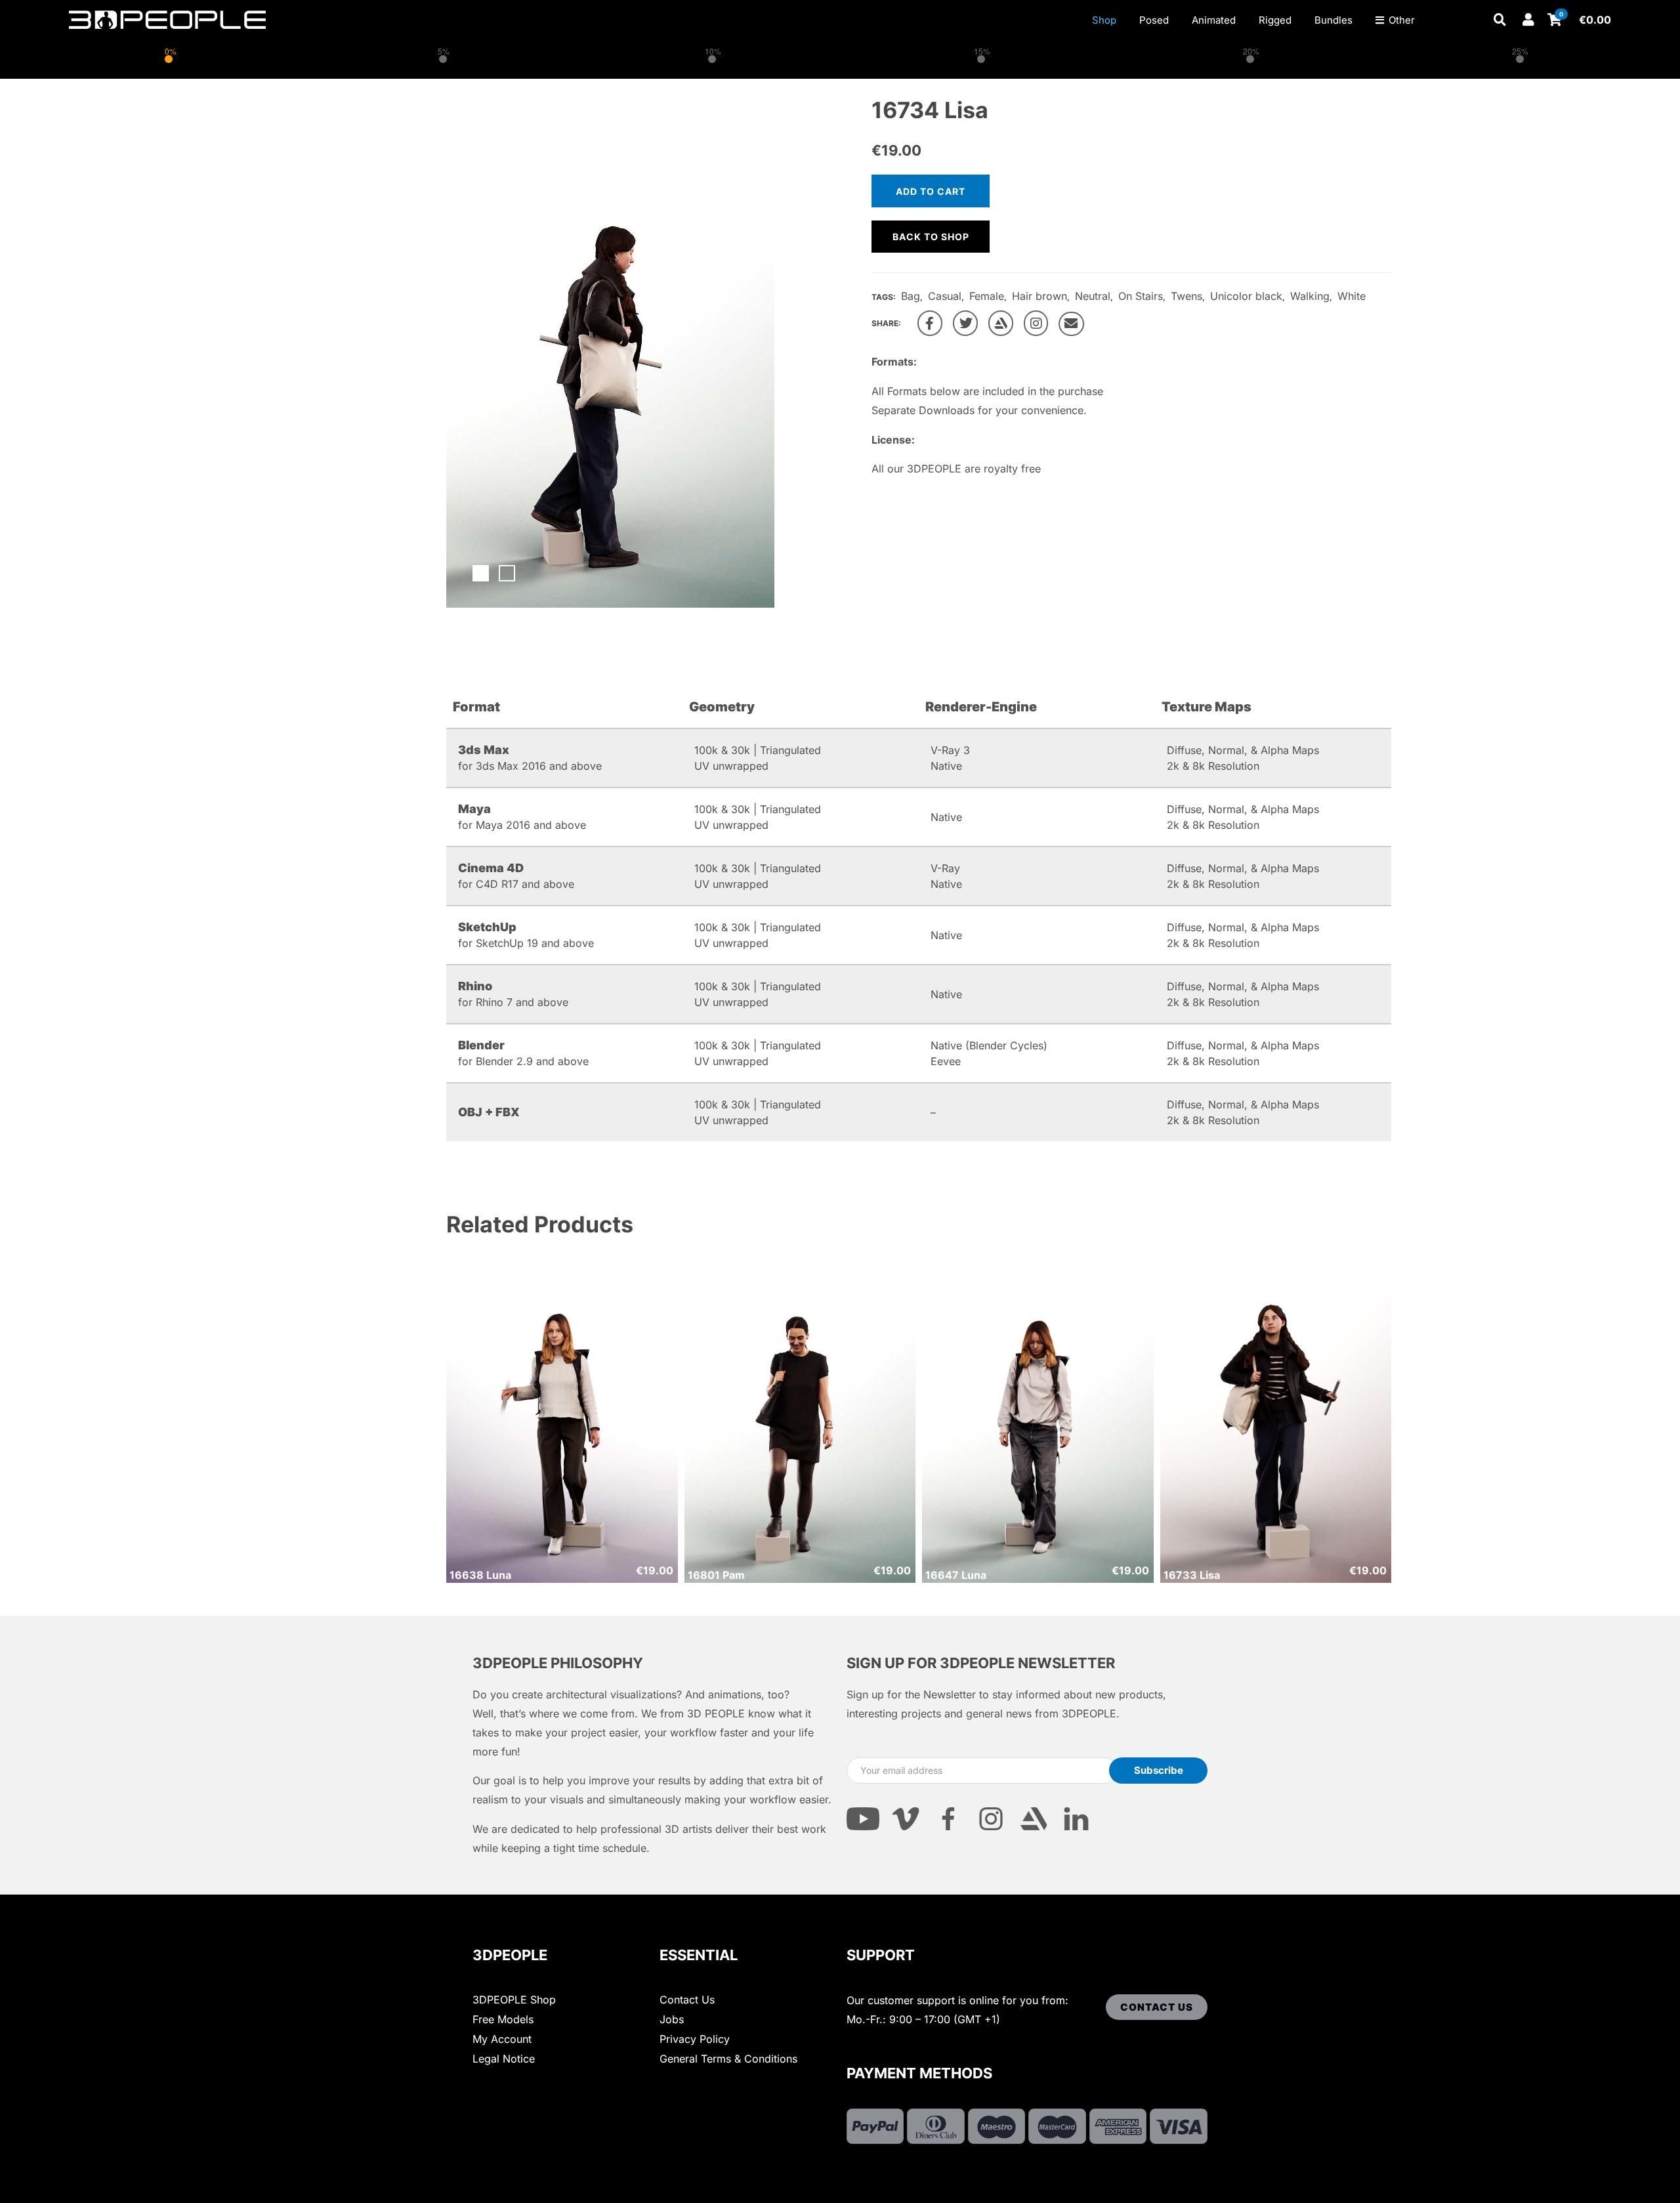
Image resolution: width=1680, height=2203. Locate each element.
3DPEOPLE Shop (514, 2000)
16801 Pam (716, 1575)
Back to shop (931, 237)
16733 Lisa (1192, 1575)
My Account (502, 2039)
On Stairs (1141, 296)
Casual (945, 296)
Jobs (672, 2019)
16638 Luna (480, 1575)
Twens (1186, 296)
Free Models (503, 2019)
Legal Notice (504, 2059)
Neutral (1093, 296)
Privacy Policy (695, 2039)
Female (987, 296)
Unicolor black (1246, 296)
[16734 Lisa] (930, 323)
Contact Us (687, 2000)
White (1352, 296)
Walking (1310, 296)
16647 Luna (956, 1575)
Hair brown (1039, 296)
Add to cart (931, 191)
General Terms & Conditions (728, 2059)
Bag (911, 296)
